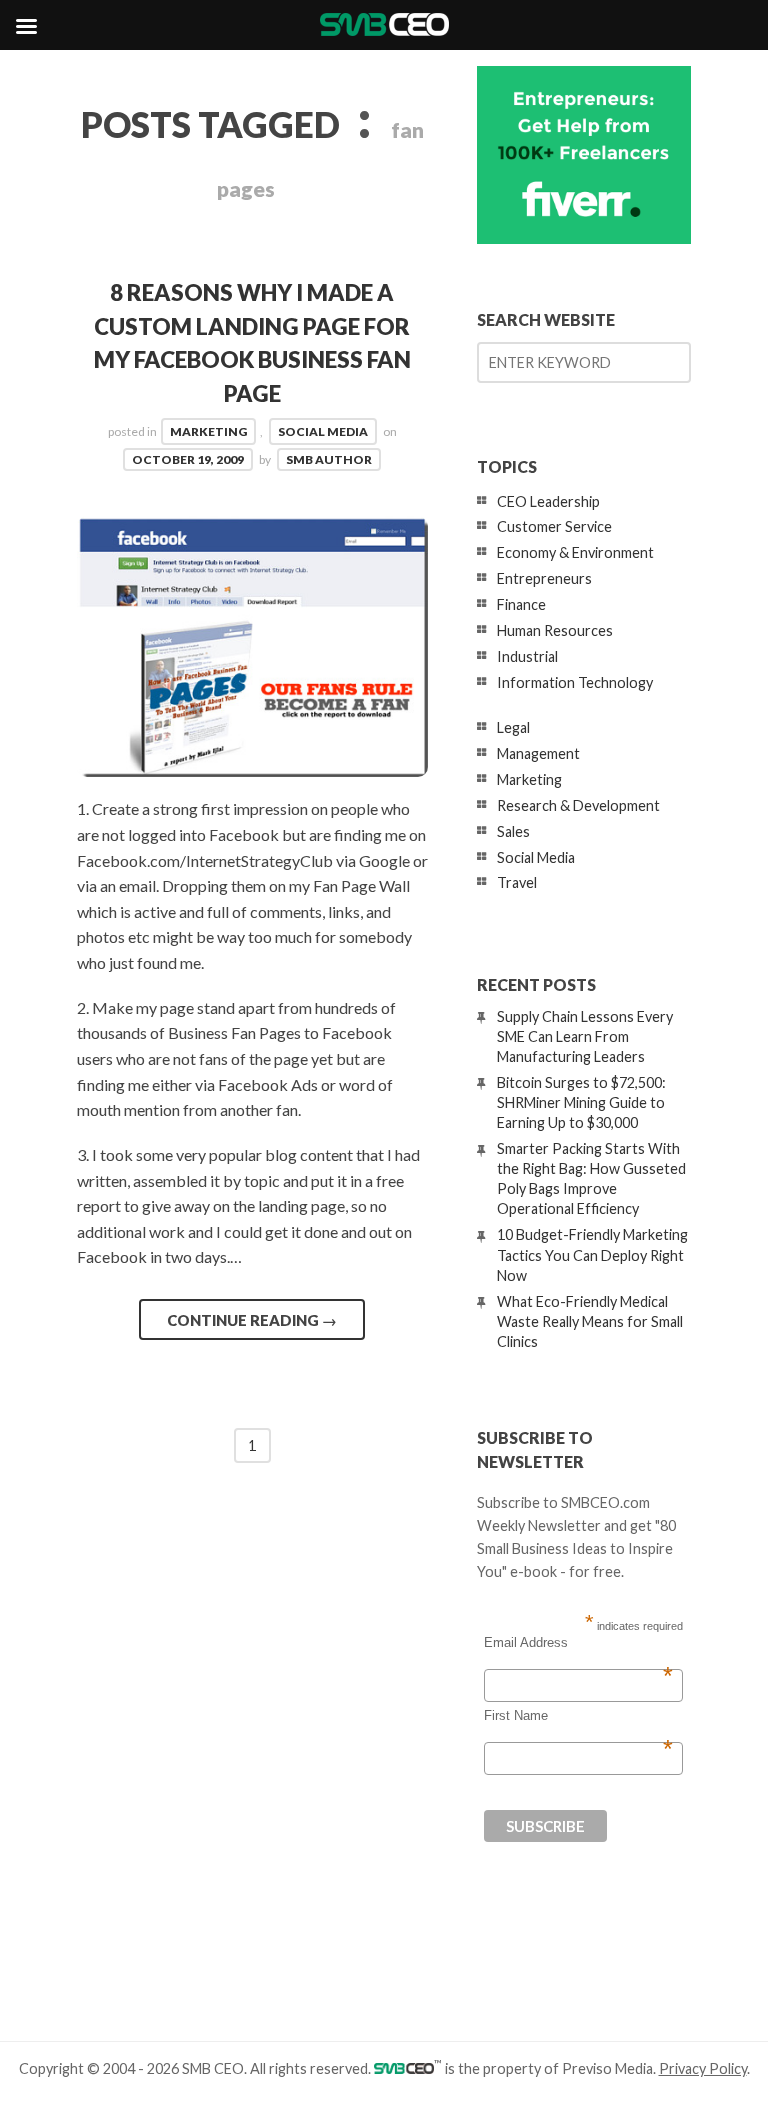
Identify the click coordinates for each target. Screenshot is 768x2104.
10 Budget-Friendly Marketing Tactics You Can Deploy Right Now (592, 1254)
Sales (513, 831)
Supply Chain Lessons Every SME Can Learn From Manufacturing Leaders (585, 1036)
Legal (513, 727)
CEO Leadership (548, 501)
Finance (521, 604)
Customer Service (554, 526)
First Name (578, 1716)
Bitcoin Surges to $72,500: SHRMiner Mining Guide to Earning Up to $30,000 (581, 1102)
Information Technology (575, 682)
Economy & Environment (575, 552)
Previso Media (607, 2068)
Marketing (208, 431)
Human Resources (555, 630)
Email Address (578, 1643)
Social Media (323, 431)
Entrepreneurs (544, 578)
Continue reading (252, 1320)
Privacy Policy (703, 2068)
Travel (517, 882)
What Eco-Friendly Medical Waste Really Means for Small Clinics (590, 1321)
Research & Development (578, 805)
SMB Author (329, 459)
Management (538, 753)
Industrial (527, 656)
